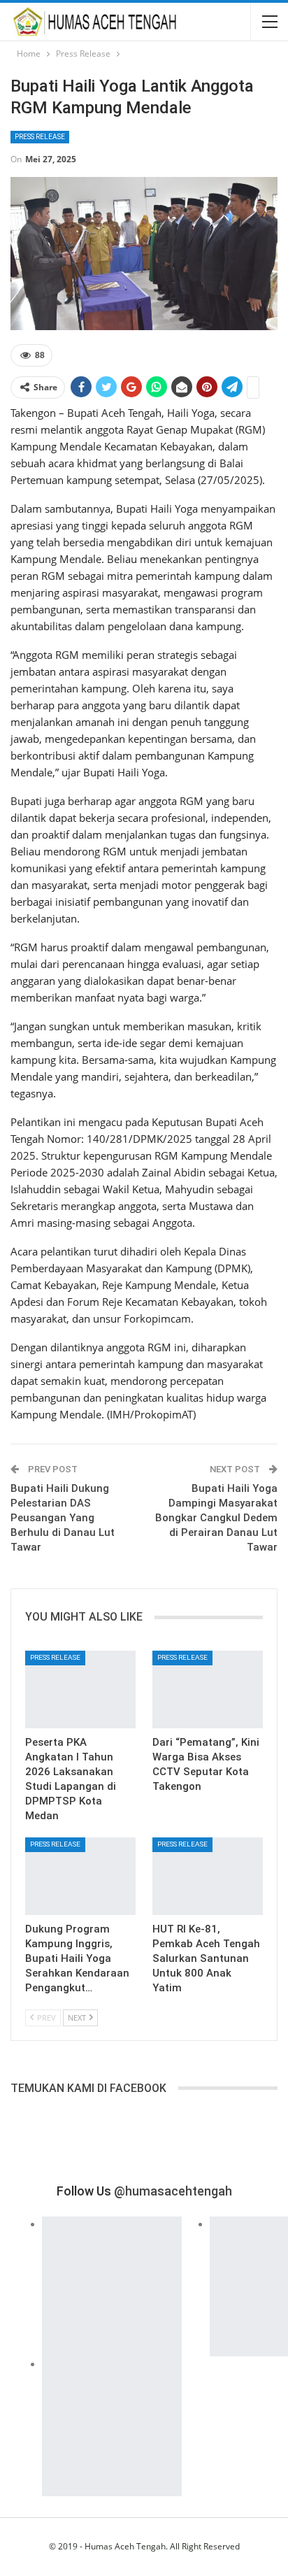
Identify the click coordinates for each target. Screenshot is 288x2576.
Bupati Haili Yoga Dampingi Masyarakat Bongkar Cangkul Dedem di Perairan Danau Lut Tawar (216, 1518)
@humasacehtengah (173, 2191)
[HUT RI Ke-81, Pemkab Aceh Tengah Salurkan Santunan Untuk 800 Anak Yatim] (208, 1876)
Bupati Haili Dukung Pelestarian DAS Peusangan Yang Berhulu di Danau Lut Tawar (63, 1518)
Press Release (40, 137)
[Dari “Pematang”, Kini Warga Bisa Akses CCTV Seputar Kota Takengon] (208, 1689)
